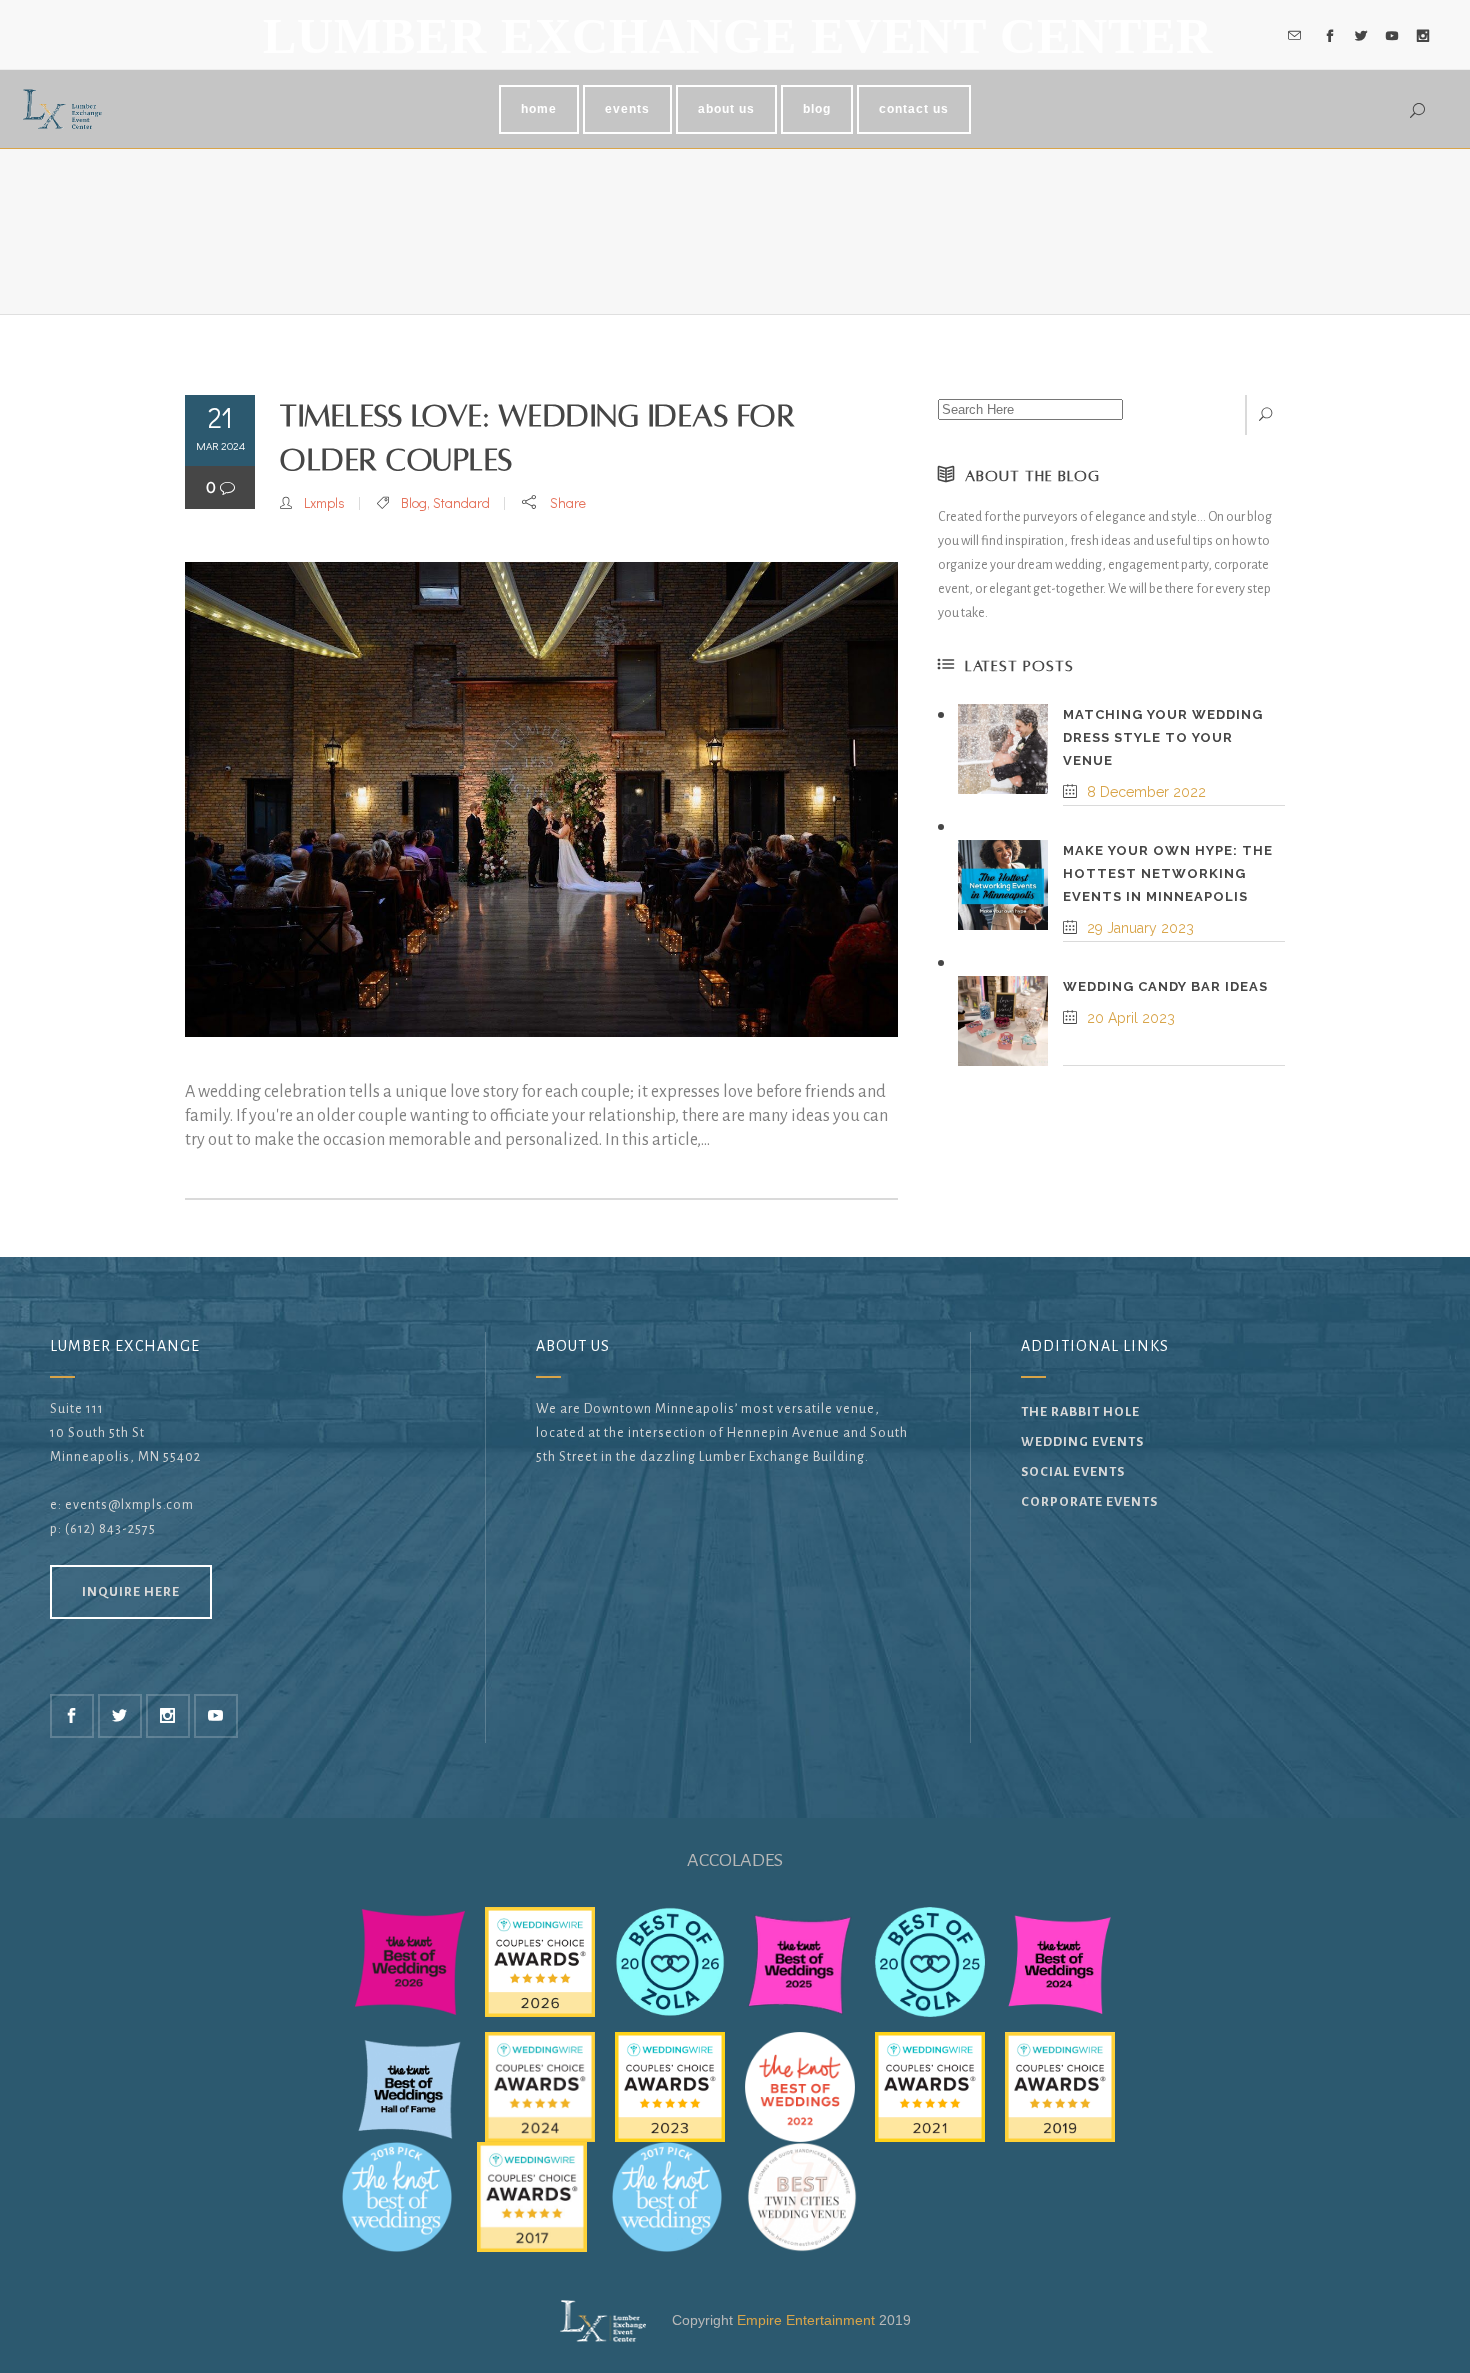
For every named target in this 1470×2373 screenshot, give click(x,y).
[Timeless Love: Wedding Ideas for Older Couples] (541, 799)
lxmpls (324, 502)
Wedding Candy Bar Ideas (1165, 986)
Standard (461, 502)
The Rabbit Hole (1080, 1412)
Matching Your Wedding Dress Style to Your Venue (1163, 737)
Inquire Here (131, 1592)
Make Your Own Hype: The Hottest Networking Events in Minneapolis (1168, 873)
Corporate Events (1089, 1502)
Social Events (1073, 1472)
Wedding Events (1082, 1442)
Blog (414, 502)
